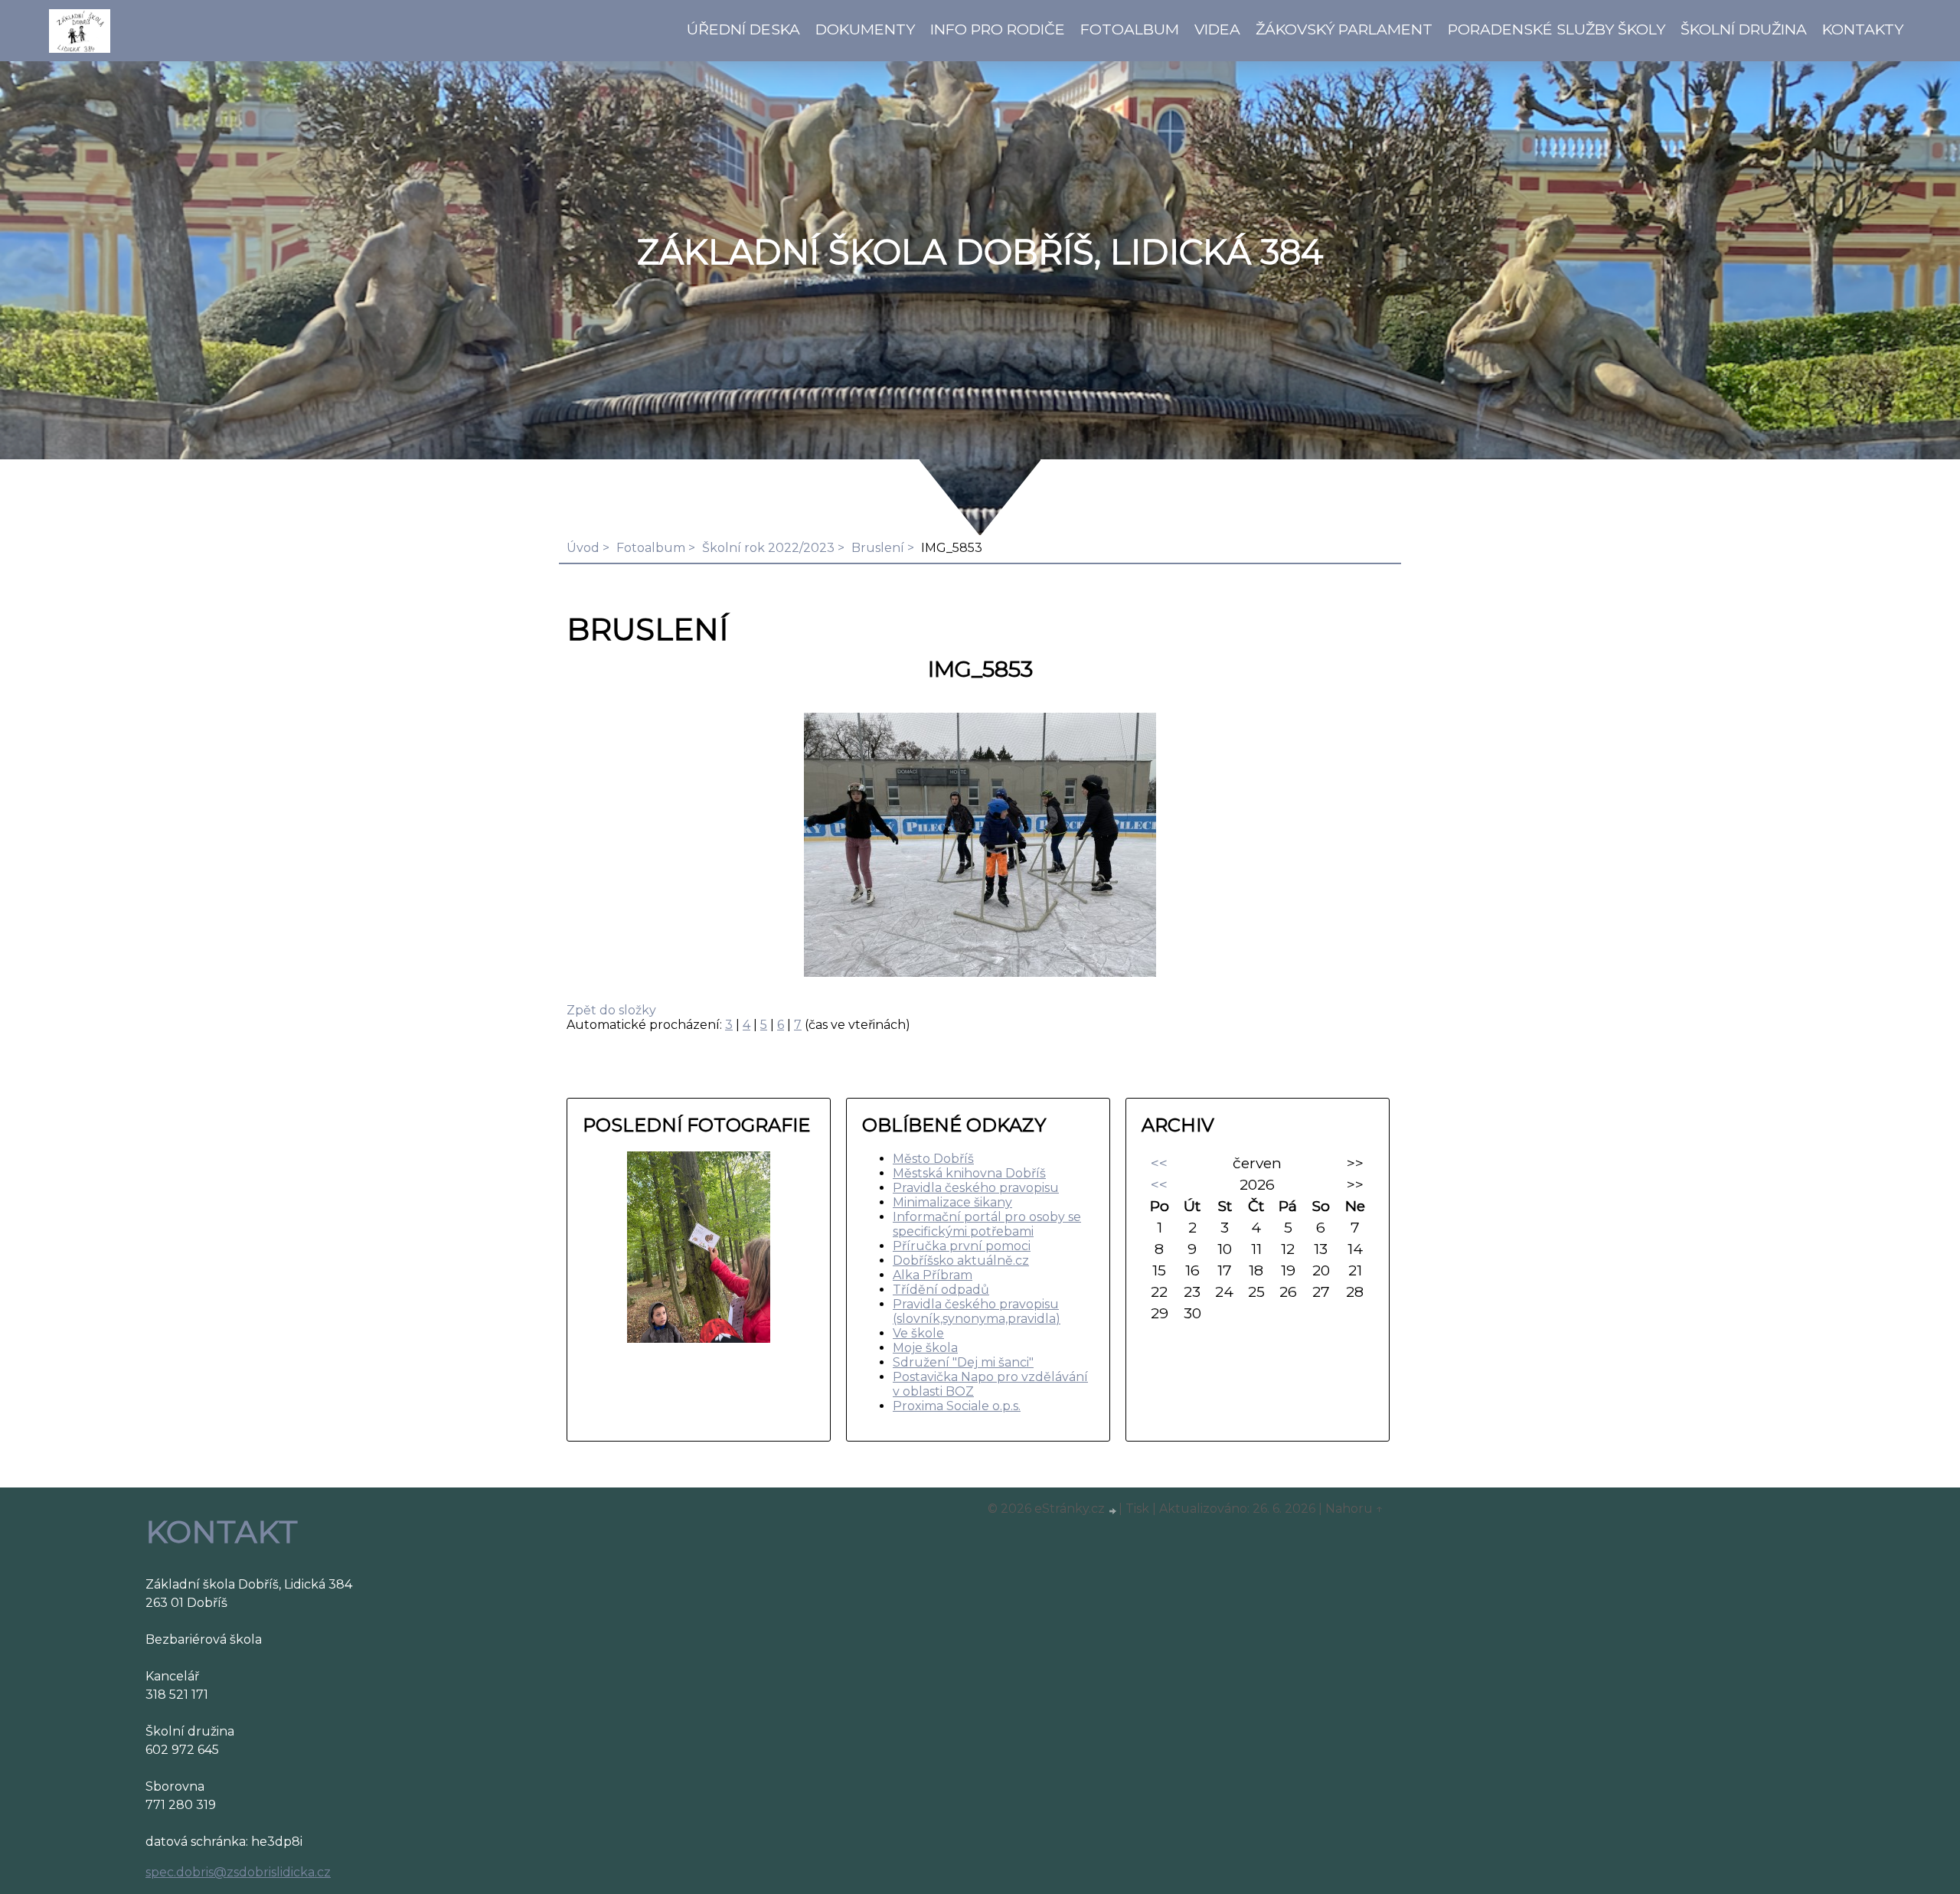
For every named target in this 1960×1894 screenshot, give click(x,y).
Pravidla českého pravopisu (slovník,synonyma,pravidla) (977, 1311)
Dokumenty (865, 29)
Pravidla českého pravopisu (976, 1188)
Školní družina (1744, 29)
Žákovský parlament (1344, 29)
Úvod (583, 548)
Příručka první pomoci (962, 1246)
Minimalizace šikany (952, 1202)
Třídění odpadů (941, 1290)
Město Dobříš (933, 1159)
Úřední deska (743, 29)
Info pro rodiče (998, 29)
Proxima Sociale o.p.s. (957, 1406)
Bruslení (878, 548)
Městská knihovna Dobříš (969, 1173)
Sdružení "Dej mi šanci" (963, 1362)
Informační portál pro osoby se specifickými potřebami (987, 1224)
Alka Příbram (933, 1275)
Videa (1217, 29)
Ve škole (918, 1333)
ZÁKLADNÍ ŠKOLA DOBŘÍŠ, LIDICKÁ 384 (980, 252)
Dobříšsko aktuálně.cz (961, 1260)
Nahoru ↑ (1354, 1509)
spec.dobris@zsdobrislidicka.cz (238, 1872)
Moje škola (925, 1348)
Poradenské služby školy (1557, 29)
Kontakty (1863, 29)
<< (1159, 1163)
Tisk (1137, 1509)
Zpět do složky (611, 1010)
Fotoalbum (1130, 29)
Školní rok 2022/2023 (768, 548)
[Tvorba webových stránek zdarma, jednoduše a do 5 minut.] (1113, 1510)
